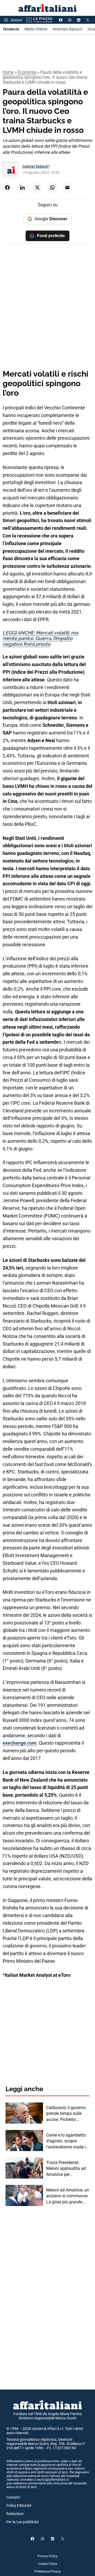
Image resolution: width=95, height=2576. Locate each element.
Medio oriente (36, 29)
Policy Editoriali (19, 2505)
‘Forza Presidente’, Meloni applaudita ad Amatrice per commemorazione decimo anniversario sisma (66, 2169)
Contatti (13, 2497)
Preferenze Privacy (47, 2572)
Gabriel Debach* (36, 166)
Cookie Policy (48, 2564)
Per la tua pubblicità (23, 2522)
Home (8, 72)
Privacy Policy (47, 2556)
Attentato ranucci (67, 29)
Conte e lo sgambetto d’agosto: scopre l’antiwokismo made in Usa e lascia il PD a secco (67, 2141)
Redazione (15, 2514)
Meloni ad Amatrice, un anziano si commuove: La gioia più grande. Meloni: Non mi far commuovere (68, 2196)
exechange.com (20, 1743)
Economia (27, 72)
